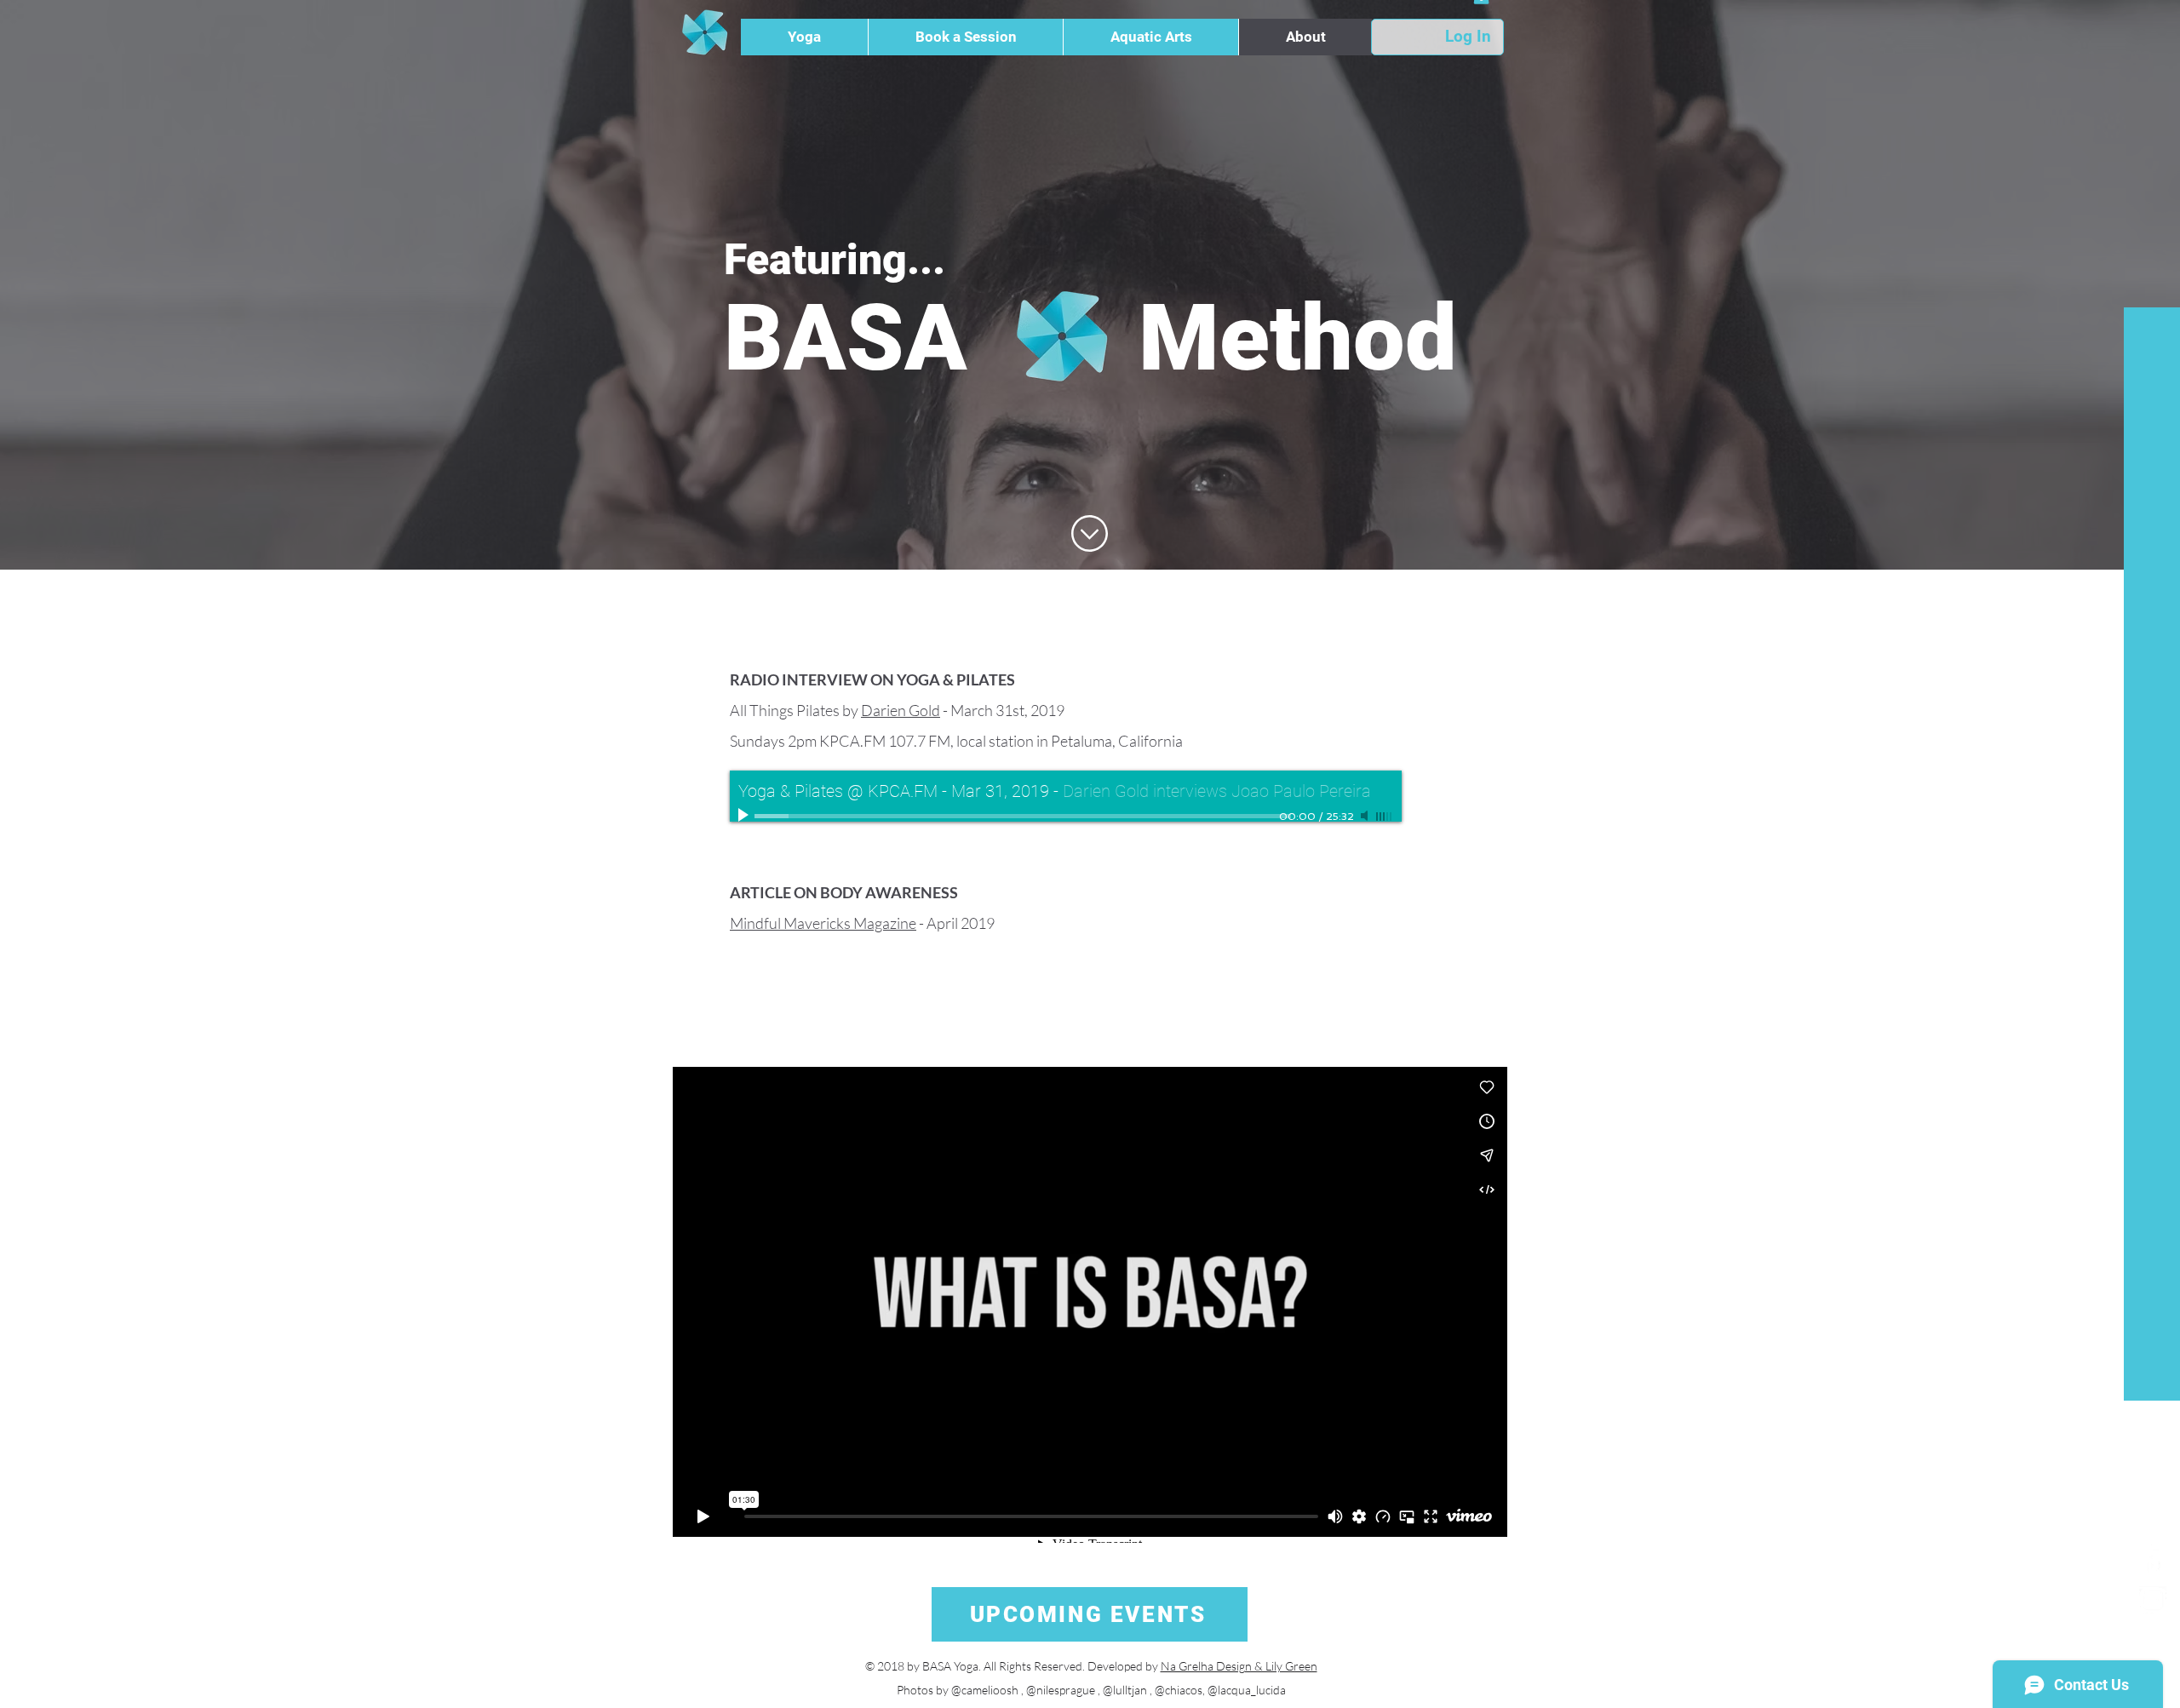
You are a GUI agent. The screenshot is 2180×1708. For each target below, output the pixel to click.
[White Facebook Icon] (2153, 1559)
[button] (804, 37)
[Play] (745, 816)
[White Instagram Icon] (2153, 1600)
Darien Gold (901, 710)
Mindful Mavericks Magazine (823, 923)
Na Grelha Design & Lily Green (1239, 1666)
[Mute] (1366, 816)
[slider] (1385, 817)
